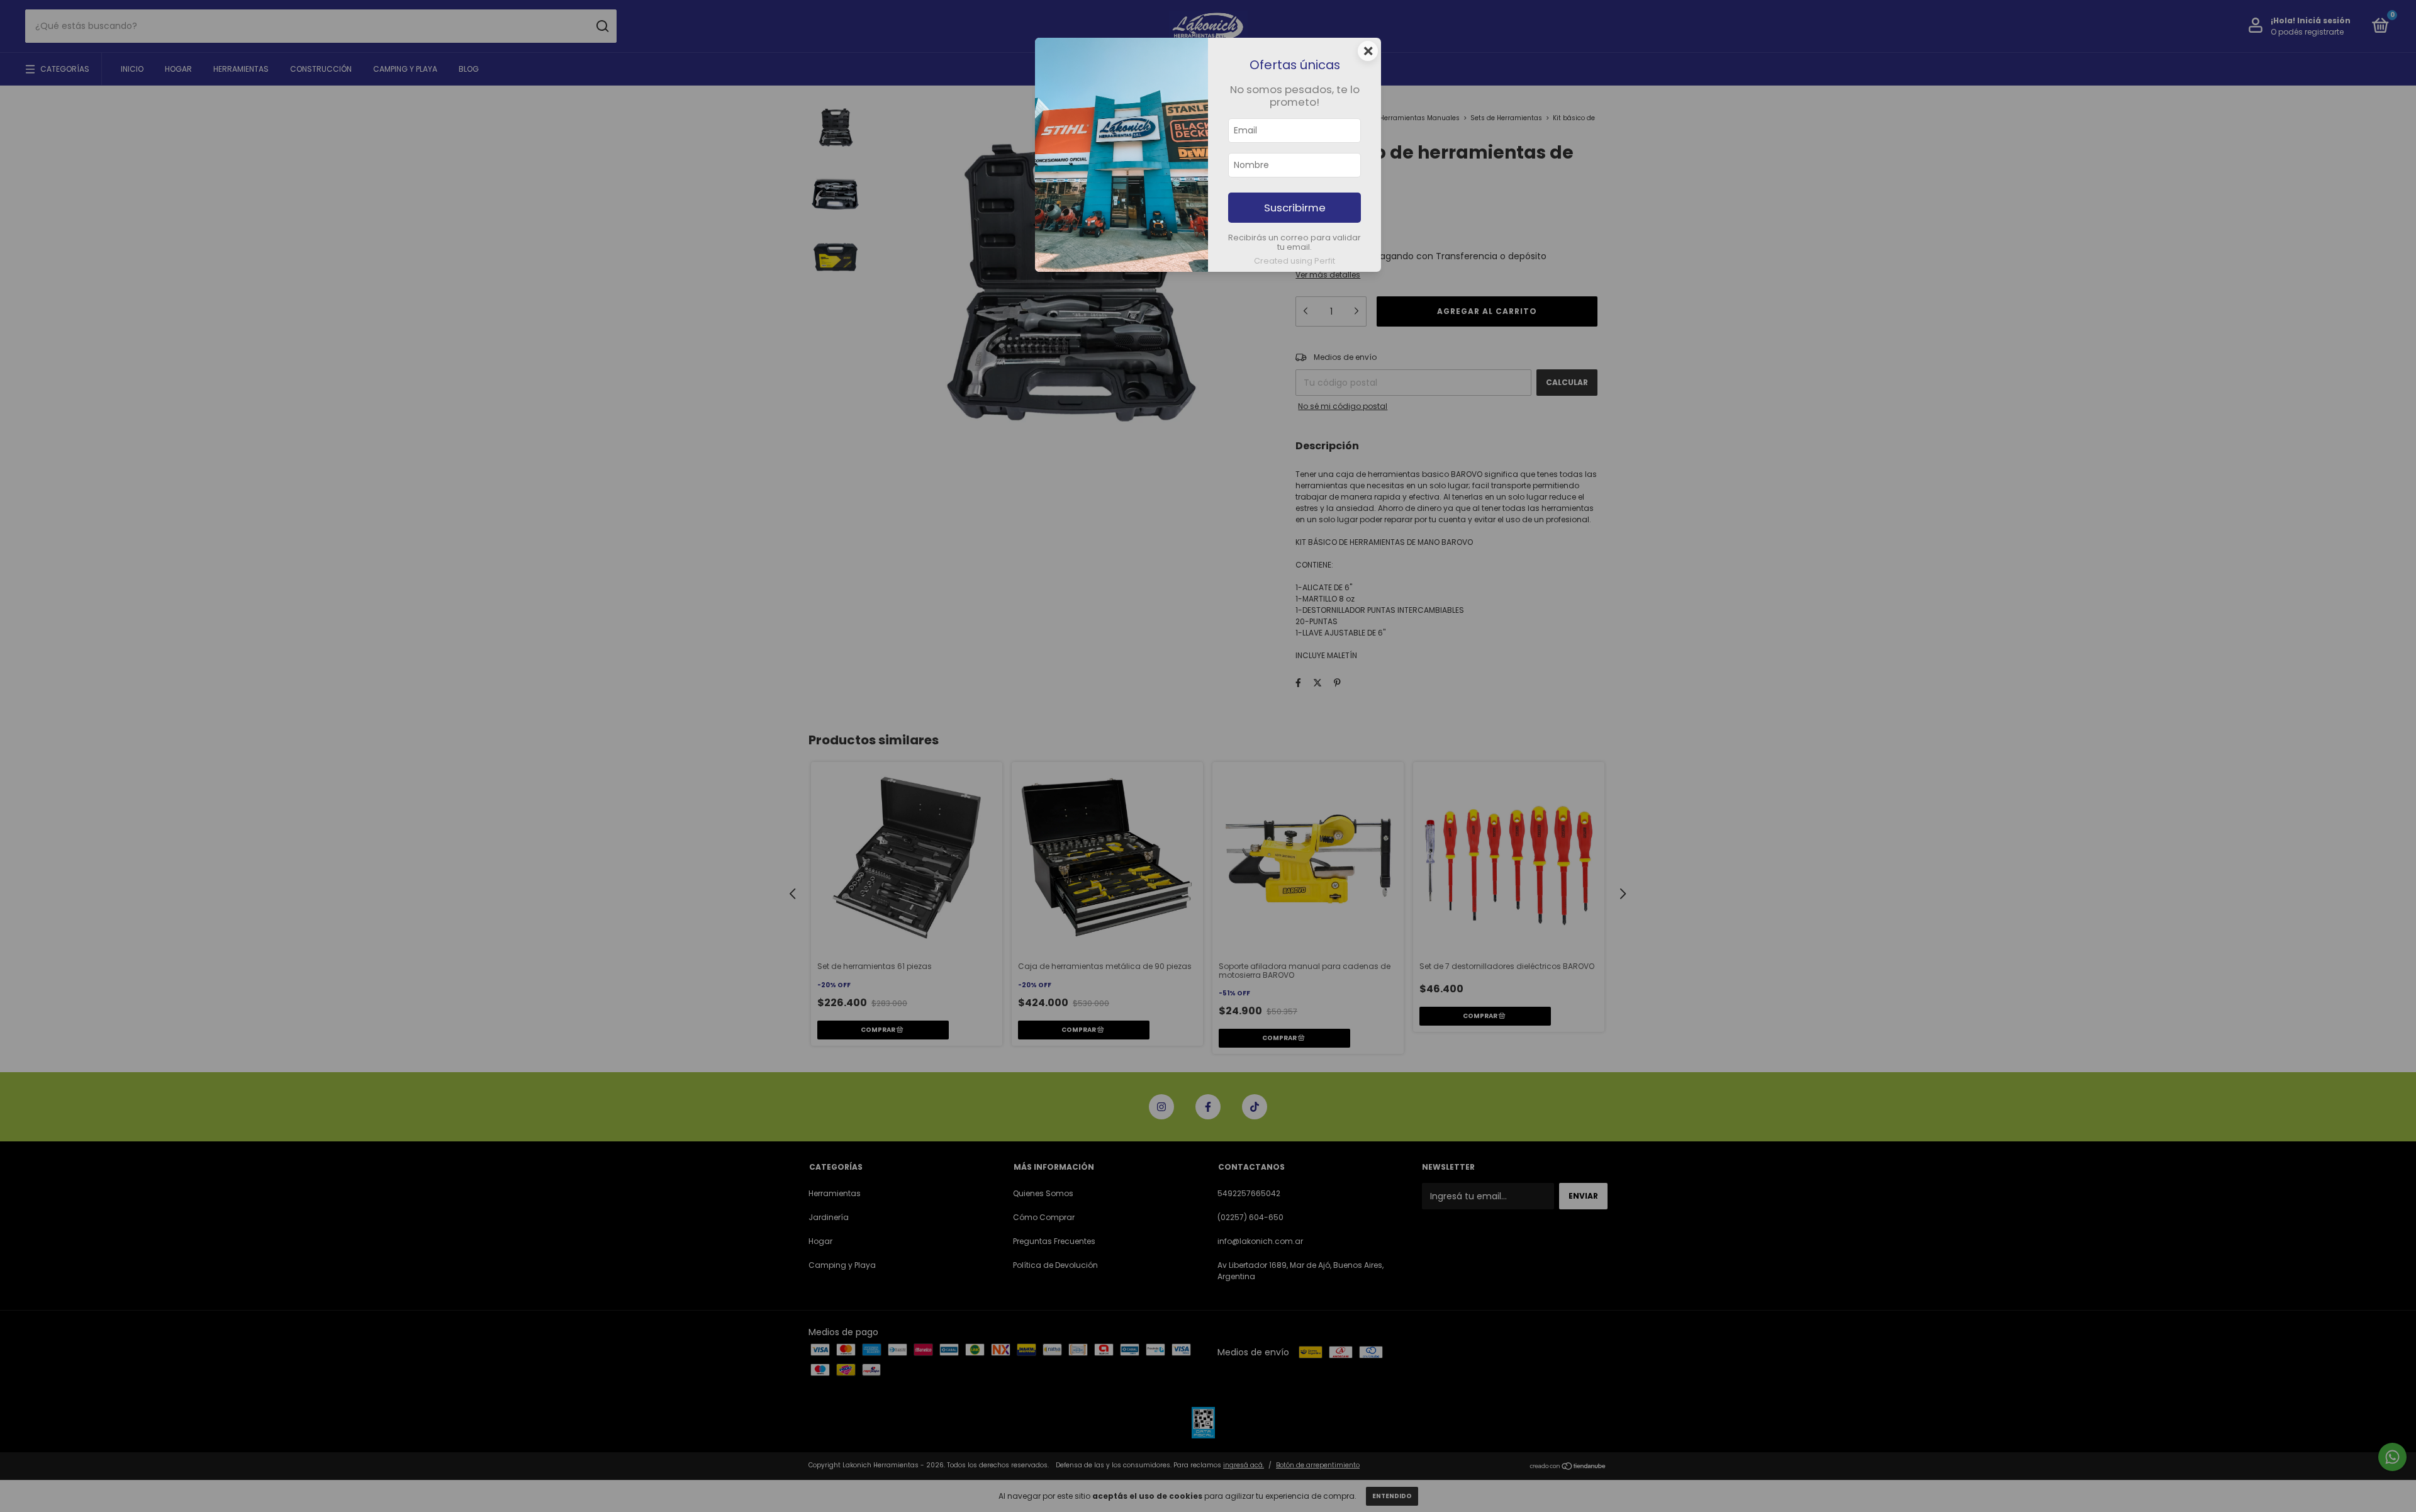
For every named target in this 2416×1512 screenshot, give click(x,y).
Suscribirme (1295, 208)
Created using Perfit (1295, 261)
